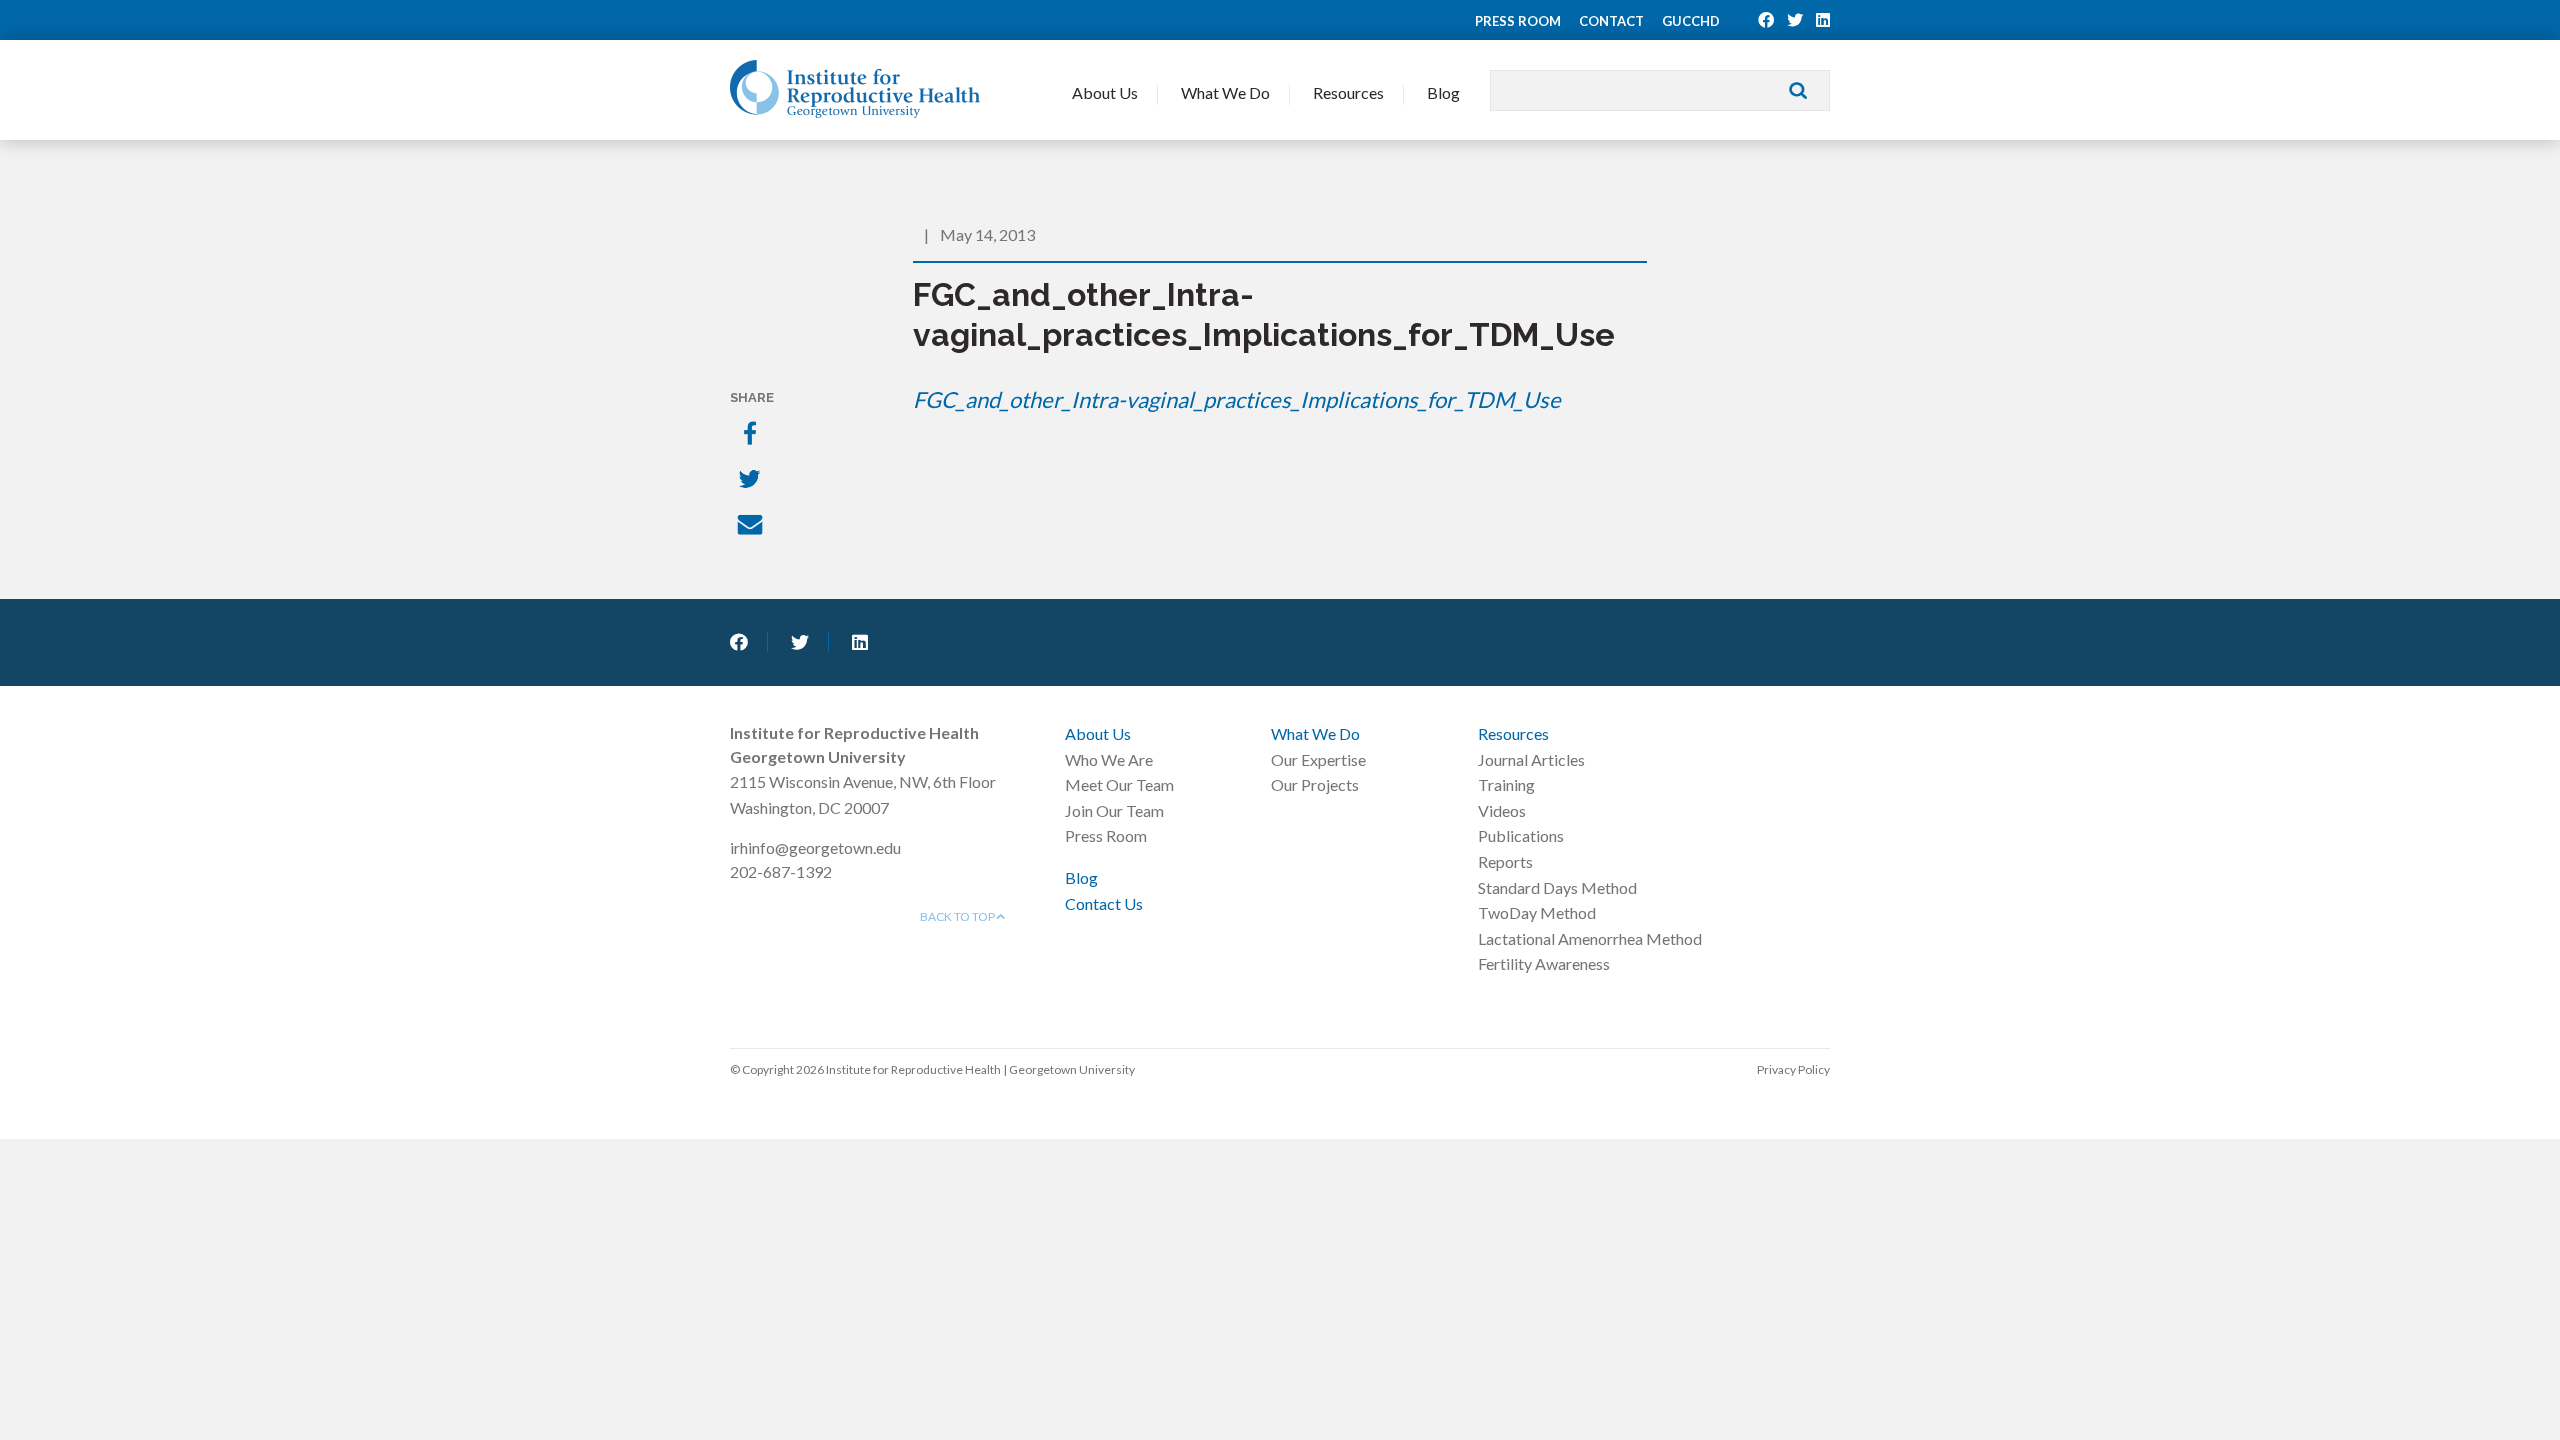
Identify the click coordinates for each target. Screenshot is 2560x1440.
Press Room (1518, 21)
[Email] (752, 527)
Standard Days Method (1557, 887)
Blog (1443, 92)
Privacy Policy (1793, 1069)
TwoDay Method (1537, 912)
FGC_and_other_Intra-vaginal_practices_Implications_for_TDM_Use (1237, 399)
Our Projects (1315, 784)
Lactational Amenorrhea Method (1590, 938)
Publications (1521, 835)
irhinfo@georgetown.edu (815, 847)
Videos (1502, 810)
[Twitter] (752, 481)
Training (1506, 784)
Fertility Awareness (1544, 963)
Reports (1505, 861)
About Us (1105, 92)
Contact (1611, 21)
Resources (1348, 92)
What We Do (1225, 92)
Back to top (958, 916)
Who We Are (1109, 759)
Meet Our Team (1119, 784)
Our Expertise (1318, 759)
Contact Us (1104, 903)
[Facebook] (752, 435)
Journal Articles (1531, 759)
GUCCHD (1691, 21)
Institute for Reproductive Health (855, 89)
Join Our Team (1114, 810)
